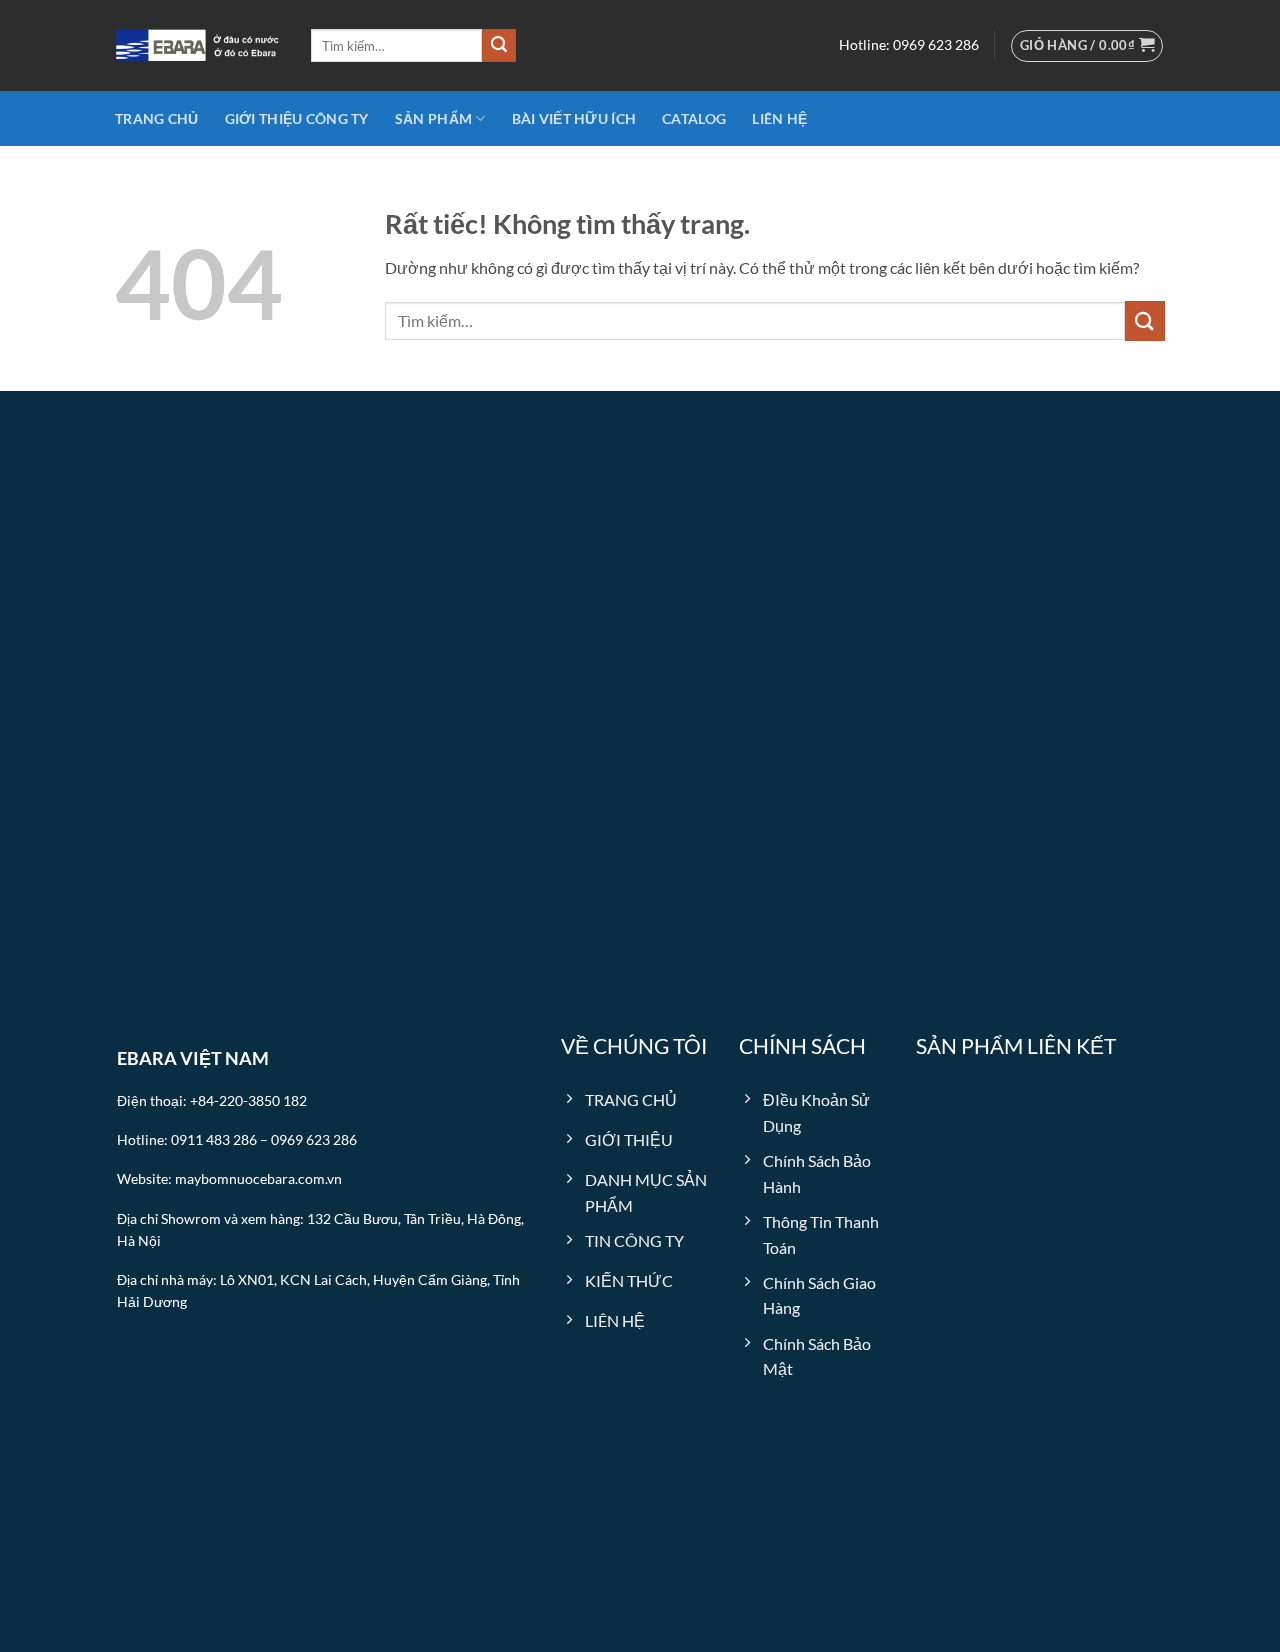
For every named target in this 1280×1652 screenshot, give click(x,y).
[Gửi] (499, 46)
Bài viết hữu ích (574, 118)
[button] (1087, 46)
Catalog (694, 118)
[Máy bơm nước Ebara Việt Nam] (198, 45)
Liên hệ (779, 118)
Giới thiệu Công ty (297, 118)
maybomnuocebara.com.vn (258, 1179)
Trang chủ (157, 118)
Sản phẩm (433, 118)
